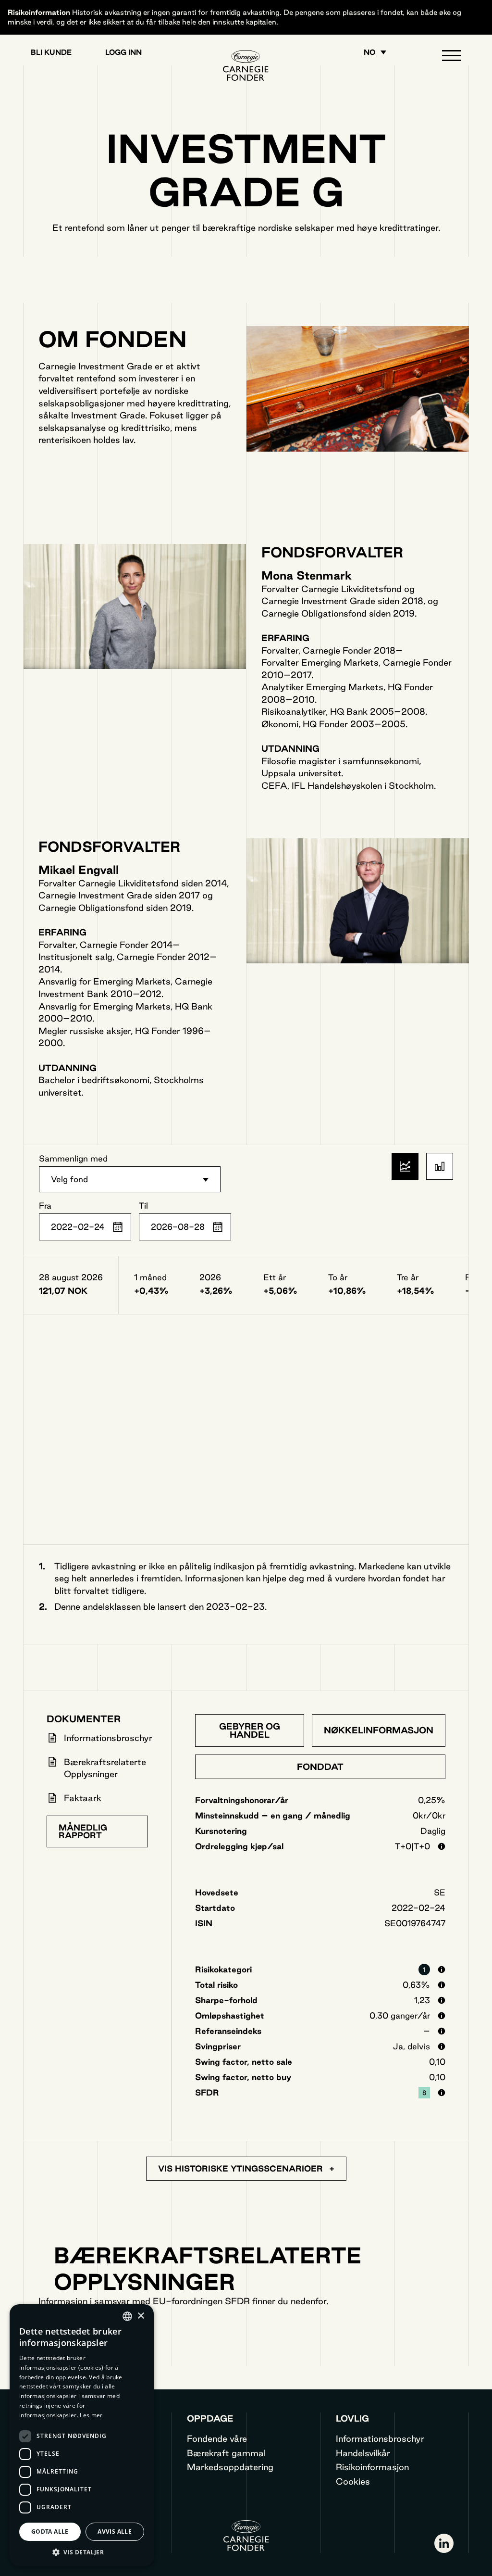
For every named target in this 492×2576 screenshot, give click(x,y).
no (369, 52)
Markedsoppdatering (230, 2467)
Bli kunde (51, 52)
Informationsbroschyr (108, 1738)
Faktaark (83, 1798)
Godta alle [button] (50, 2532)
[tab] (250, 1730)
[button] (452, 58)
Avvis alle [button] (115, 2532)
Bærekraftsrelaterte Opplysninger (105, 1768)
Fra (45, 1206)
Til (143, 1206)
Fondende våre (217, 2438)
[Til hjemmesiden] (246, 65)
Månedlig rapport (83, 1831)
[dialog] (82, 2435)
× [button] (141, 2316)
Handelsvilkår (363, 2453)
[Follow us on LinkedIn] (444, 2543)
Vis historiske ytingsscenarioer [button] (242, 2168)
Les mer (91, 2415)
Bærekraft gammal (226, 2453)
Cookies (353, 2481)
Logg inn (123, 52)
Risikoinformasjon (372, 2467)
